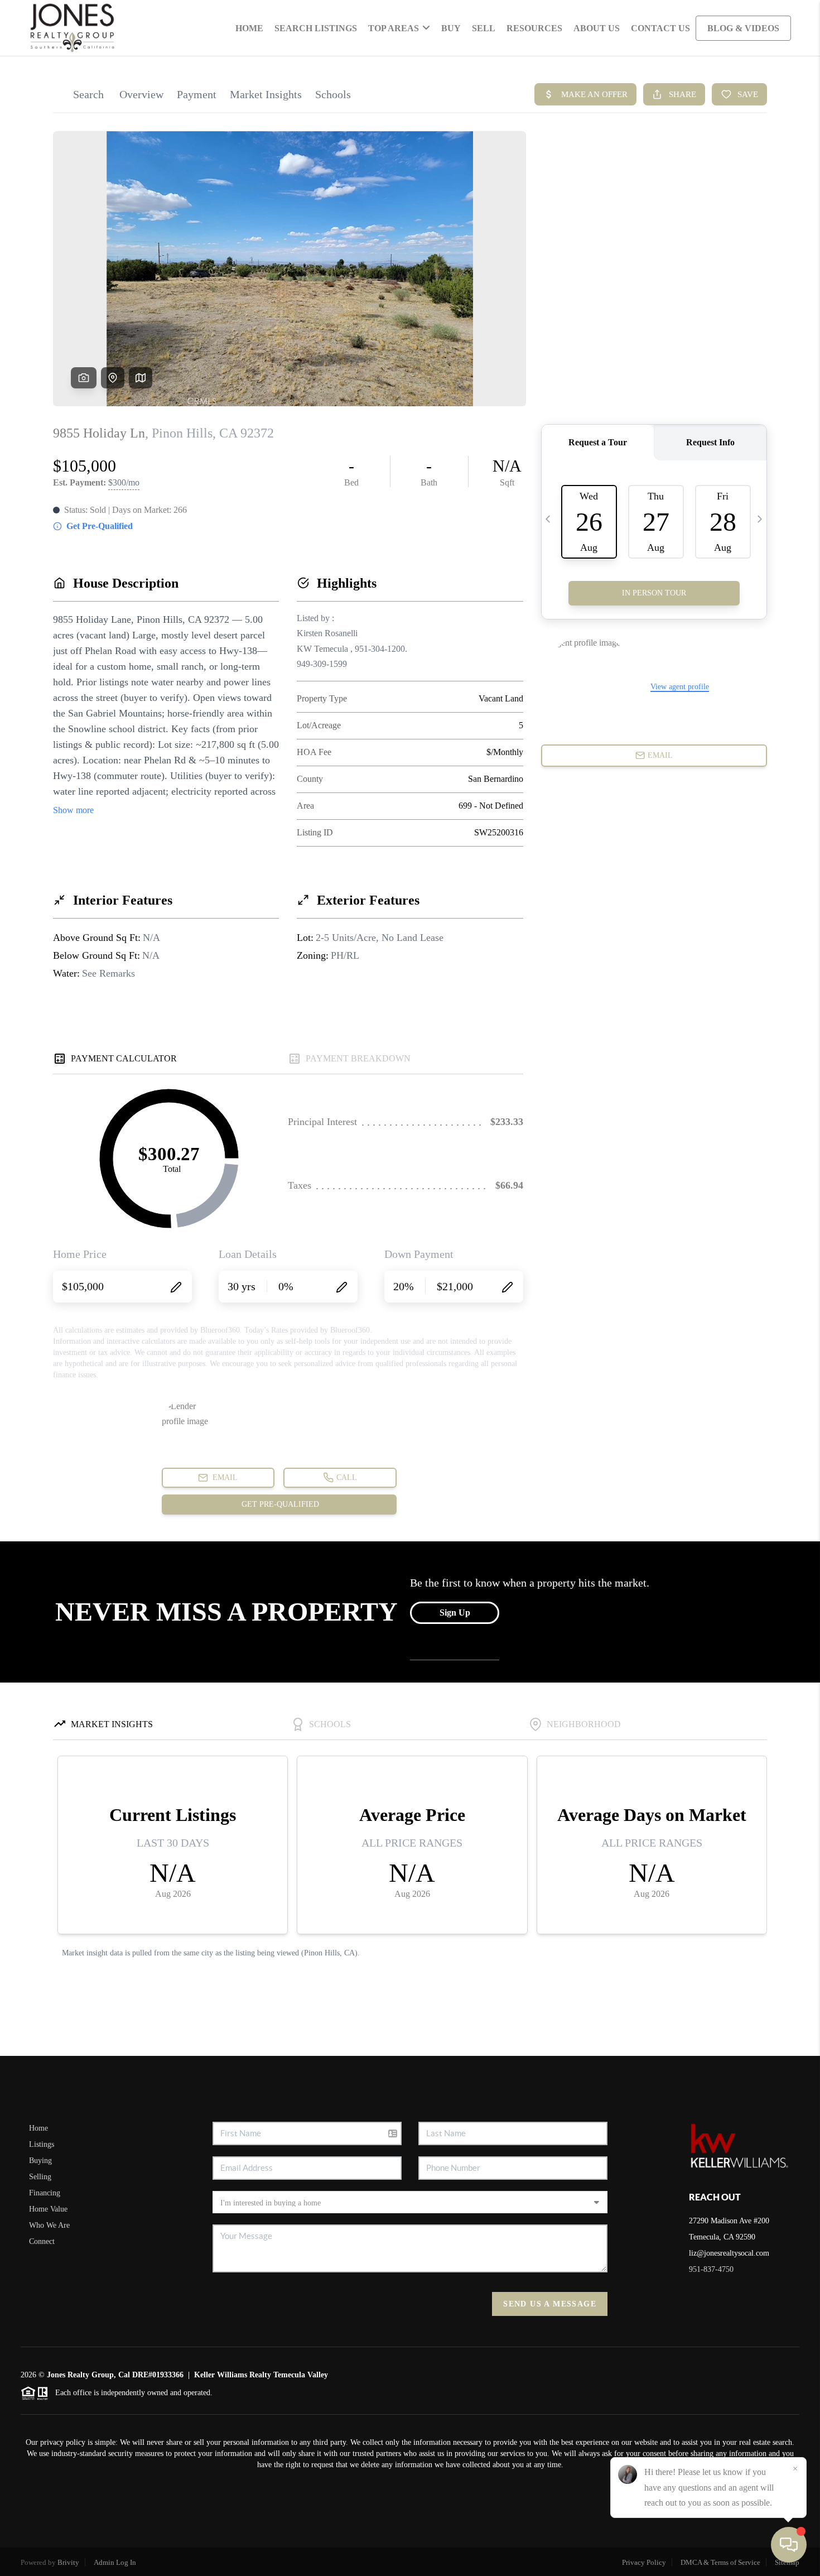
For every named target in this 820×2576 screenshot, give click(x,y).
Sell (484, 28)
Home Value (48, 2209)
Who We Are (49, 2225)
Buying (40, 2161)
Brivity (68, 2562)
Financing (45, 2193)
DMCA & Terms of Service (720, 2562)
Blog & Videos (743, 28)
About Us (597, 28)
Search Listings (316, 28)
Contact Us (660, 28)
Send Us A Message (550, 2304)
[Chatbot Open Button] (789, 2545)
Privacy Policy (644, 2562)
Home (249, 28)
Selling (40, 2177)
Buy (451, 28)
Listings (42, 2144)
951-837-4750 (711, 2269)
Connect (42, 2241)
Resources (534, 28)
